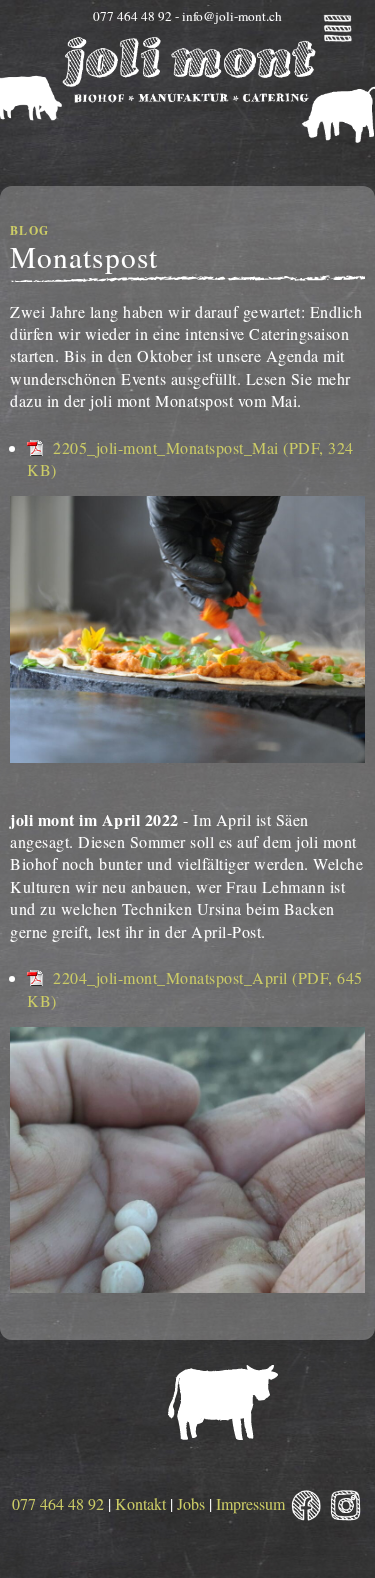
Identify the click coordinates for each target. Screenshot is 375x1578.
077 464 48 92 (58, 1503)
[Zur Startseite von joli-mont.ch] (187, 112)
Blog (29, 230)
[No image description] (187, 756)
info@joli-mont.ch (232, 16)
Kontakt (140, 1503)
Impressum (250, 1503)
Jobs (191, 1503)
